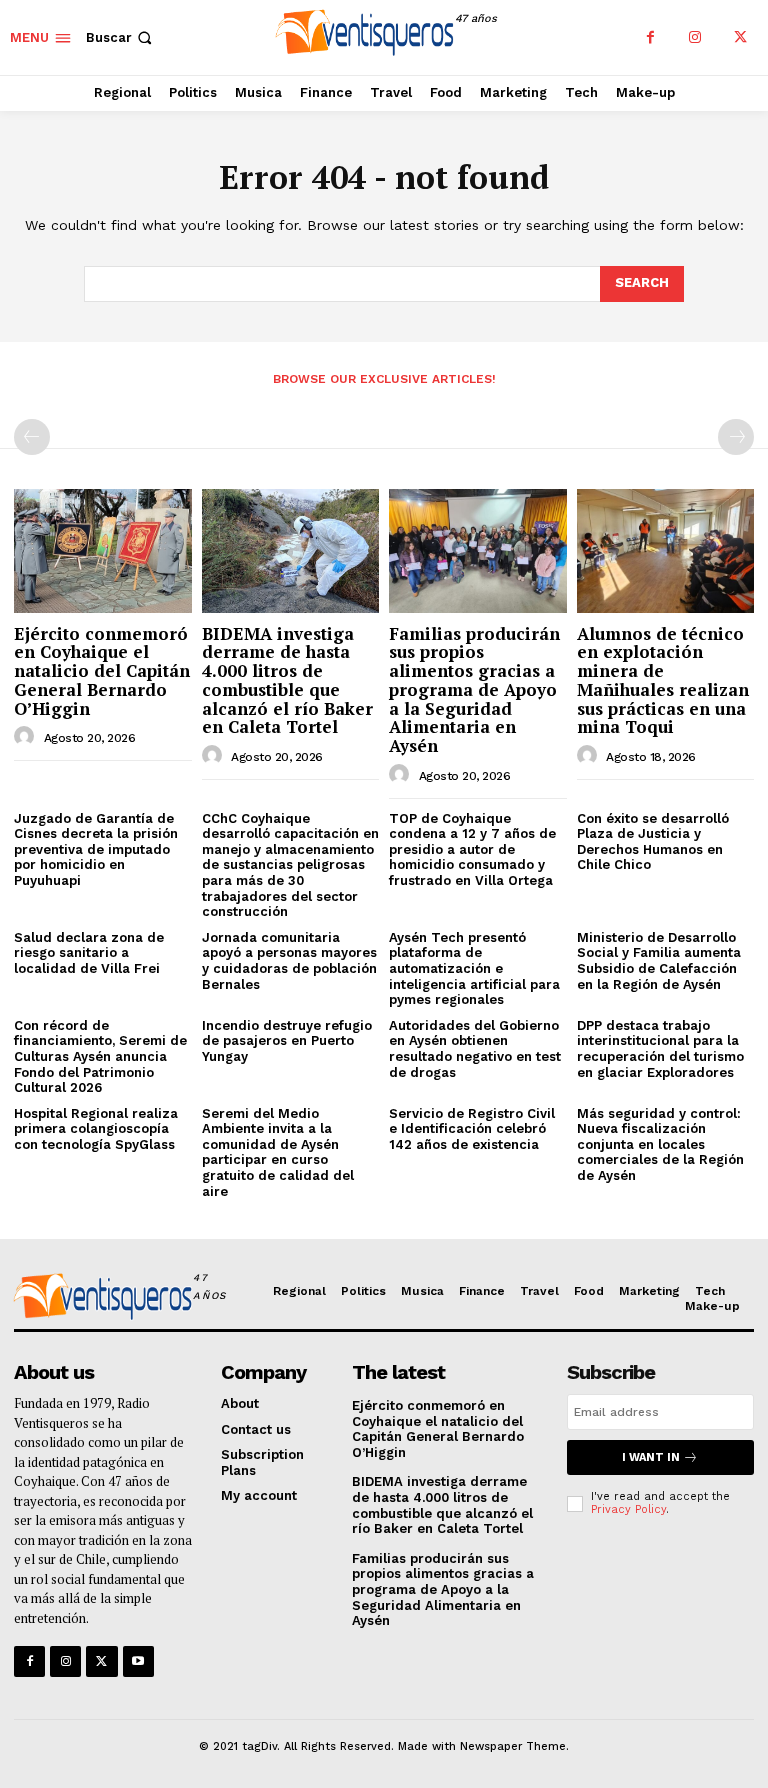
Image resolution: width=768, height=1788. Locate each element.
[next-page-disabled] (736, 437)
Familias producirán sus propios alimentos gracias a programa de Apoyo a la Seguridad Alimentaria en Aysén (474, 689)
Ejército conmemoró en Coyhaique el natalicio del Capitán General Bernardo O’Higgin (102, 671)
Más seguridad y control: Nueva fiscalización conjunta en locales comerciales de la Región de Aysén (660, 1144)
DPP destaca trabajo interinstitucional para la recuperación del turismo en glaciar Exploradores (660, 1049)
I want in (651, 1457)
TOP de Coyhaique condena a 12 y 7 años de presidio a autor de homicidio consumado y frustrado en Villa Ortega (472, 849)
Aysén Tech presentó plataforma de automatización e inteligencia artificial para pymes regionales (474, 968)
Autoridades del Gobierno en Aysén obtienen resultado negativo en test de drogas (475, 1049)
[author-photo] (27, 737)
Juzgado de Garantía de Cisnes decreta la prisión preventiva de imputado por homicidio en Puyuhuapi (96, 849)
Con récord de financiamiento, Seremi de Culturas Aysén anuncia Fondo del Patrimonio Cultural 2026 (100, 1056)
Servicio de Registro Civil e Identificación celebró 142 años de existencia (472, 1129)
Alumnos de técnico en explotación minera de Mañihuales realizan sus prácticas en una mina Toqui (663, 680)
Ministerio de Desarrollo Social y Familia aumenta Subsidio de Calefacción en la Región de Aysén (659, 961)
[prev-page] (32, 437)
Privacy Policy (628, 1509)
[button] (121, 37)
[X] (740, 37)
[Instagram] (695, 37)
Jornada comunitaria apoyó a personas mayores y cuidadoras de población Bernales (289, 961)
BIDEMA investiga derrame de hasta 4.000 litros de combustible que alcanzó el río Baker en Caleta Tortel (287, 680)
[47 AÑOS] (99, 1299)
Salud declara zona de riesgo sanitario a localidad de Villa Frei (89, 953)
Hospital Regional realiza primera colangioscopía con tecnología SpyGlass (96, 1129)
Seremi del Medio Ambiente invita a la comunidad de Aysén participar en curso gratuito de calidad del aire (278, 1152)
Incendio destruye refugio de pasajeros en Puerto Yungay (287, 1041)
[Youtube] (138, 1661)
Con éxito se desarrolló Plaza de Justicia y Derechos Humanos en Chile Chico (653, 842)
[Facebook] (650, 37)
